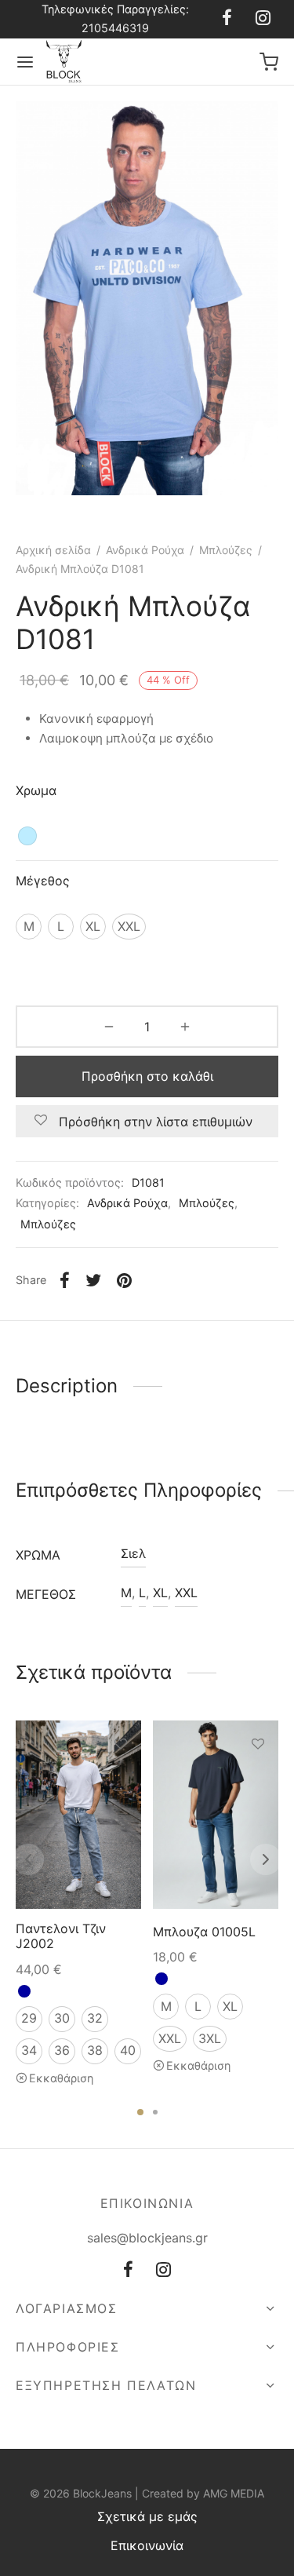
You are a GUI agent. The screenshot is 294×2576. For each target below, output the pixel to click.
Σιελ (133, 1553)
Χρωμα (36, 790)
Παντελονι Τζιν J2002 (61, 1936)
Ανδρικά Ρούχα (145, 550)
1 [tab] (140, 2112)
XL (160, 1593)
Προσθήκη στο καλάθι (147, 1076)
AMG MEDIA (234, 2493)
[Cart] (269, 62)
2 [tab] (155, 2112)
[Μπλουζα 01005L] (216, 1815)
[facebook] (227, 19)
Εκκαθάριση (61, 2077)
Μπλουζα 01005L (204, 1932)
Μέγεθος (43, 881)
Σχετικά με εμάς (147, 2516)
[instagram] (263, 19)
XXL (186, 1593)
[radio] (27, 836)
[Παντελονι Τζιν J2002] (78, 1815)
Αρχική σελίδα (53, 550)
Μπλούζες (226, 550)
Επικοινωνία (147, 2545)
